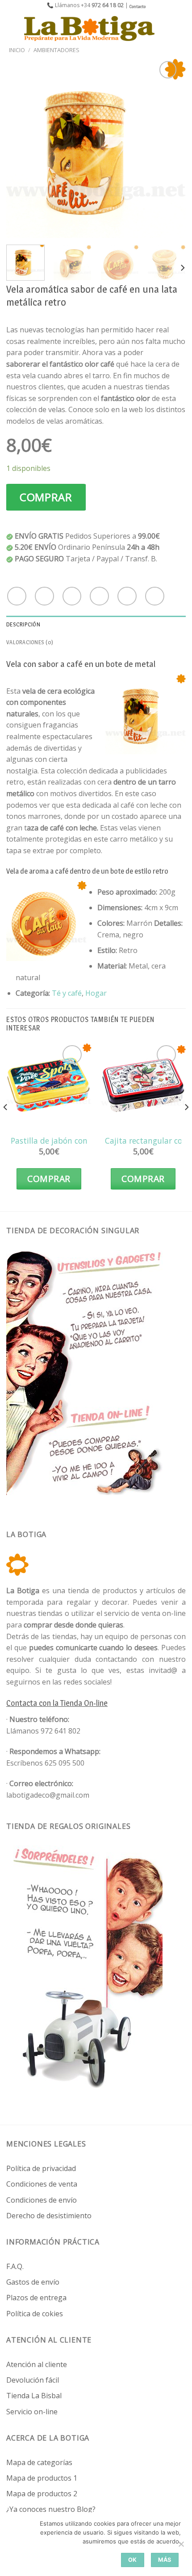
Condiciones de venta (42, 2184)
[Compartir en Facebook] (44, 596)
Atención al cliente (37, 2364)
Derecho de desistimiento (49, 2216)
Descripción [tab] (23, 624)
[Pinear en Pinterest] (127, 596)
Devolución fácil (33, 2380)
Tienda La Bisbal (34, 2396)
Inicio (17, 50)
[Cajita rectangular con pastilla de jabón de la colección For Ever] (143, 1086)
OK (133, 2560)
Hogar (96, 993)
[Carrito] (181, 29)
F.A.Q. (15, 2266)
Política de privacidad (41, 2168)
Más (165, 2560)
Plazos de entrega (36, 2298)
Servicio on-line (32, 2412)
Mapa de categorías (39, 2462)
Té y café (67, 993)
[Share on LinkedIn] (155, 596)
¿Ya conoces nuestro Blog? (51, 2509)
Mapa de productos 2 (42, 2494)
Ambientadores (56, 50)
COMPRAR (46, 497)
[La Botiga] (89, 29)
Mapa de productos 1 (42, 2478)
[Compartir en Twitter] (72, 596)
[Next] (171, 148)
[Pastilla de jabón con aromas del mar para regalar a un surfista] (49, 1086)
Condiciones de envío (42, 2200)
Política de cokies (35, 2314)
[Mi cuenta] (166, 29)
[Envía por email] (99, 596)
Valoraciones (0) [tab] (30, 642)
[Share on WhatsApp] (17, 596)
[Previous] (21, 148)
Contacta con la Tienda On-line (57, 1703)
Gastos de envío (33, 2282)
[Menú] (12, 28)
